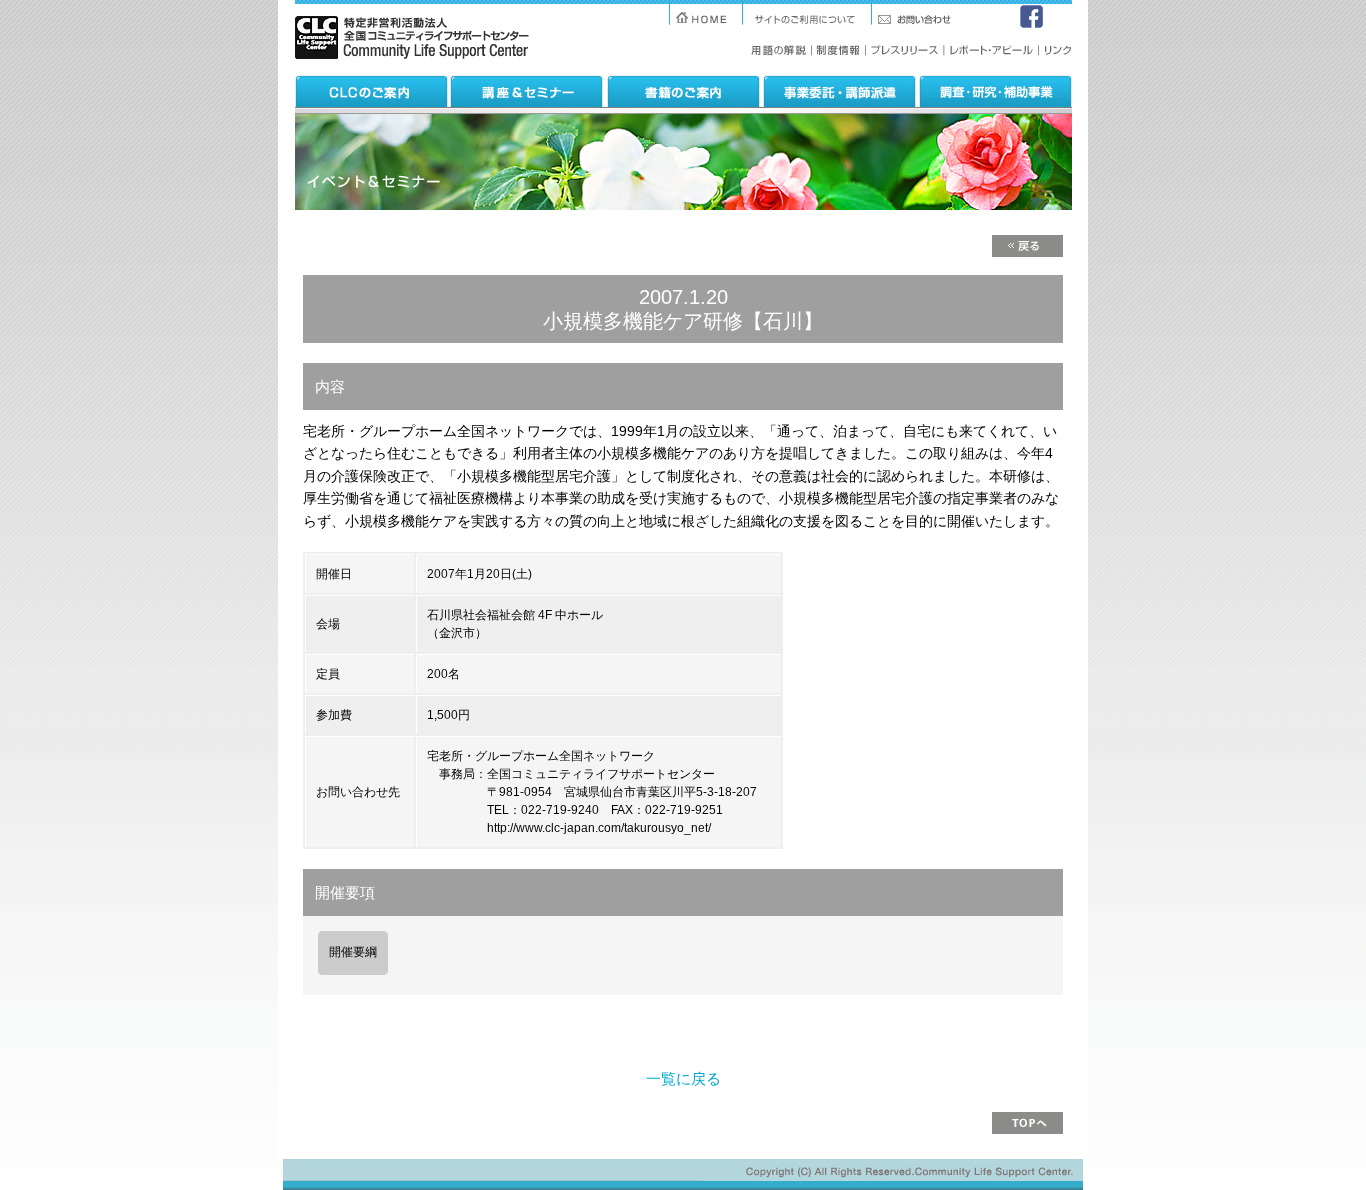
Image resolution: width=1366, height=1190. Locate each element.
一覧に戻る (683, 1078)
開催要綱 (353, 952)
